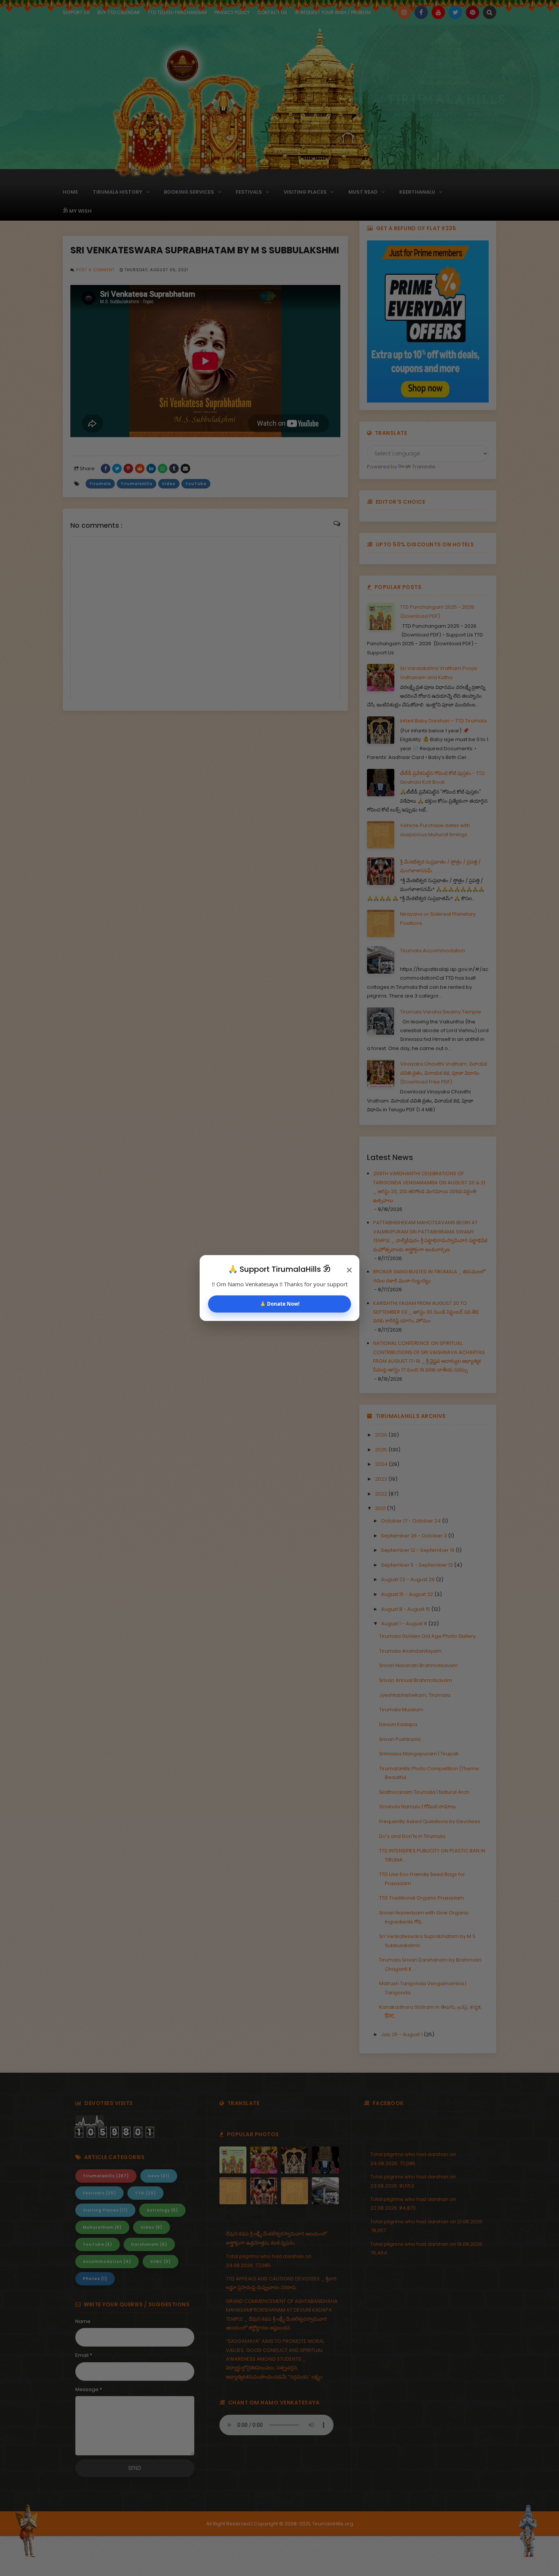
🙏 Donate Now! (280, 1304)
